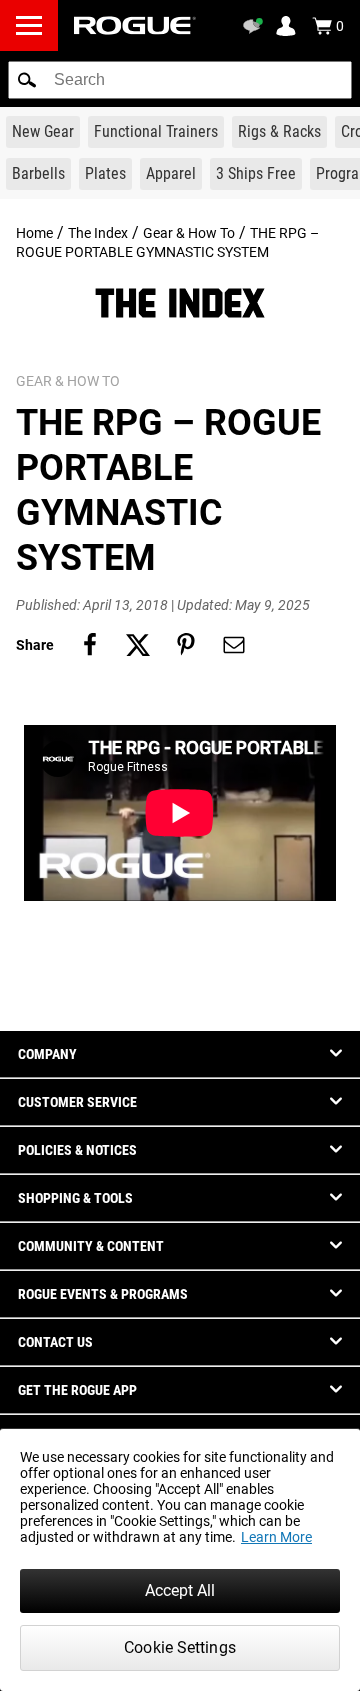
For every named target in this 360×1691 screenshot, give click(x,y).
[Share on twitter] (138, 645)
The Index (98, 233)
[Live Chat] (256, 26)
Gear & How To (189, 233)
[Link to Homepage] (135, 25)
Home (34, 233)
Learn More (276, 1537)
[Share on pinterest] (186, 645)
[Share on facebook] (90, 645)
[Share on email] (234, 645)
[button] (27, 80)
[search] (180, 80)
